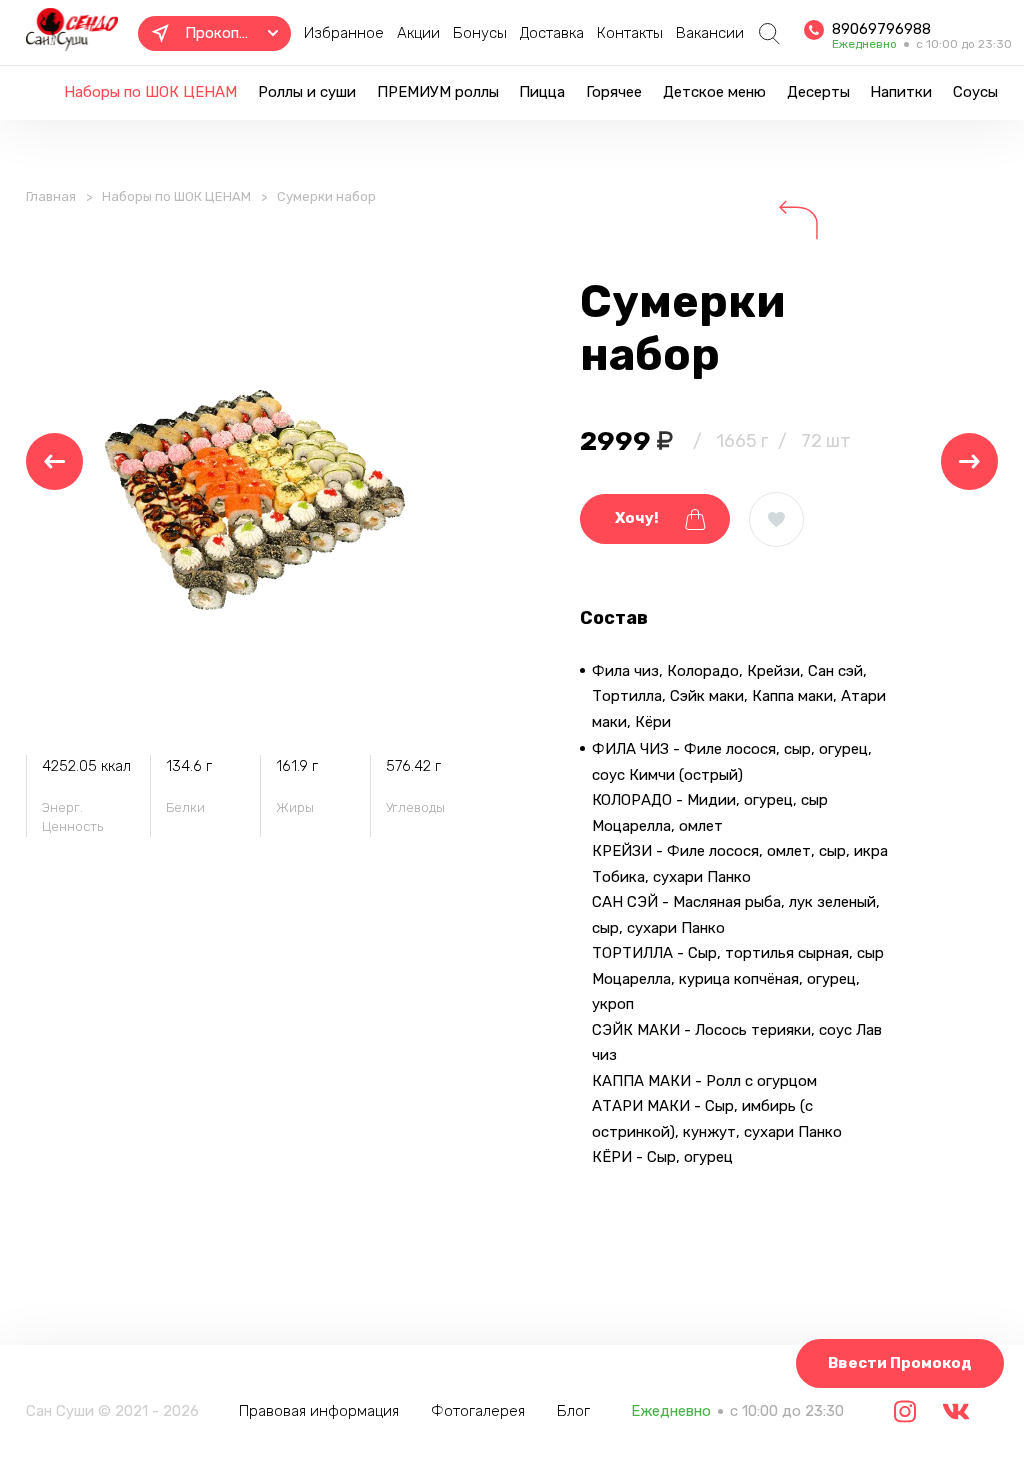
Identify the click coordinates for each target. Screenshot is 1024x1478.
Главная (51, 196)
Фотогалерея (478, 1411)
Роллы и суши (307, 92)
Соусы (975, 92)
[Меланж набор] (969, 461)
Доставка (552, 33)
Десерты (818, 92)
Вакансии (710, 33)
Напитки (901, 92)
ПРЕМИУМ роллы (438, 92)
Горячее (614, 92)
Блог (573, 1411)
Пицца (542, 92)
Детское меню (714, 92)
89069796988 (881, 29)
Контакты (630, 33)
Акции (418, 33)
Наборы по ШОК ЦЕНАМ (150, 92)
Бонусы (480, 33)
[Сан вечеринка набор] (54, 461)
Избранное (344, 33)
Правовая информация (319, 1411)
